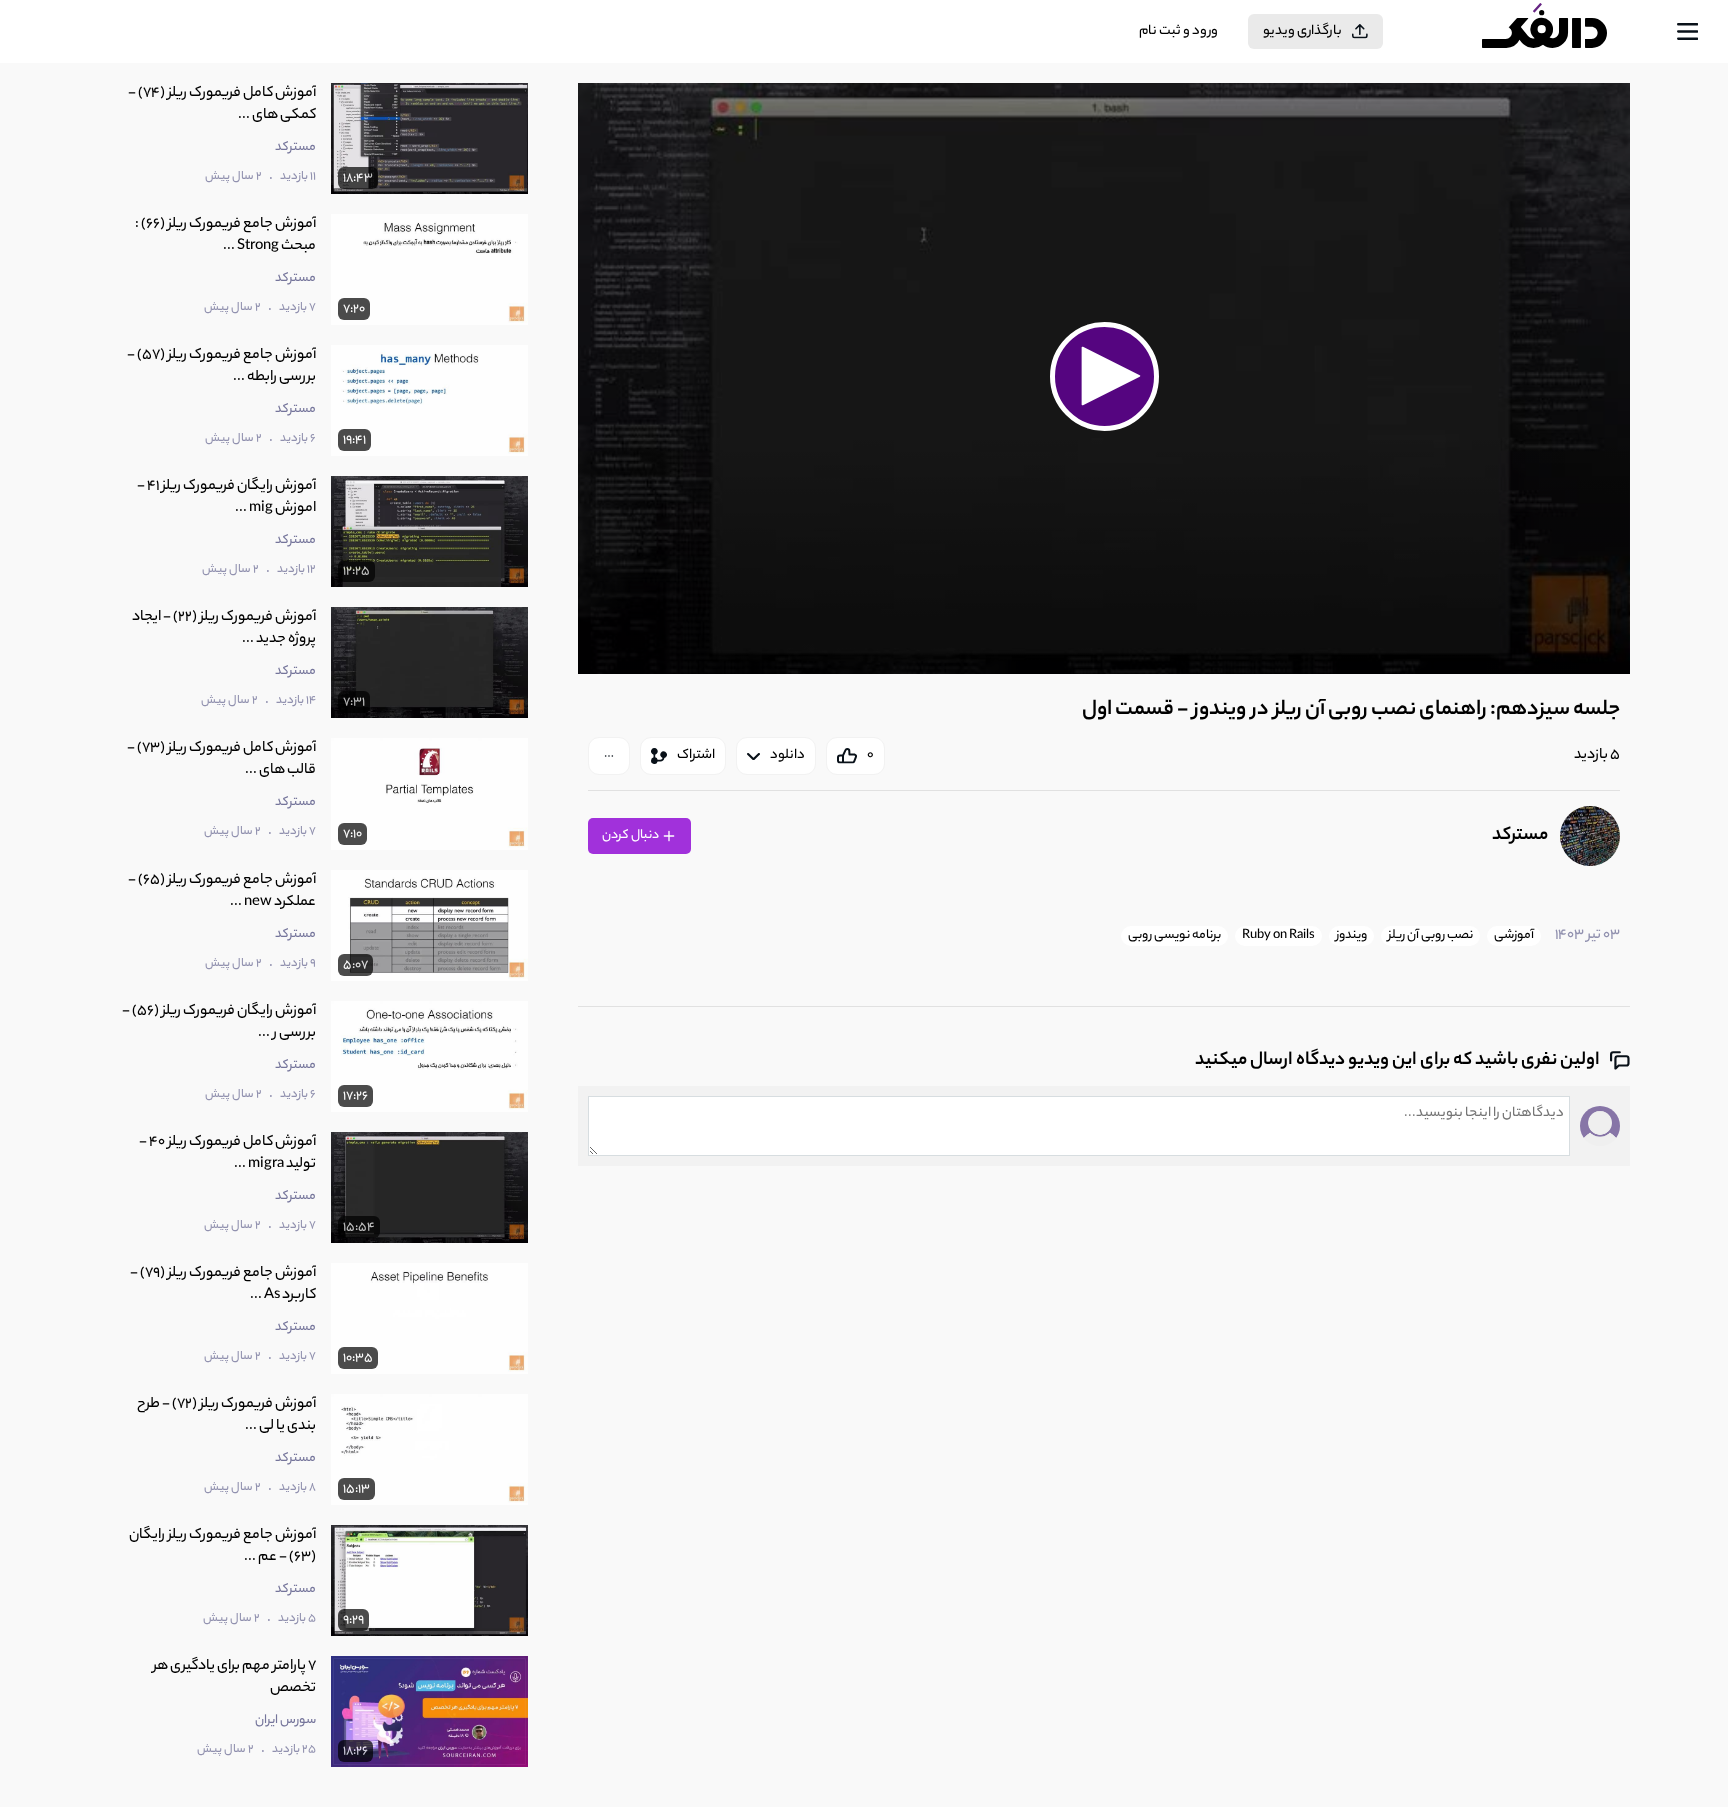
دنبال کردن (631, 835)
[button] (1104, 376)
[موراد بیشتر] (609, 756)
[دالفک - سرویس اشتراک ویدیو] (1562, 32)
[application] (1103, 378)
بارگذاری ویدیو (1302, 31)
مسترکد (1520, 836)
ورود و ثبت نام (1178, 31)
